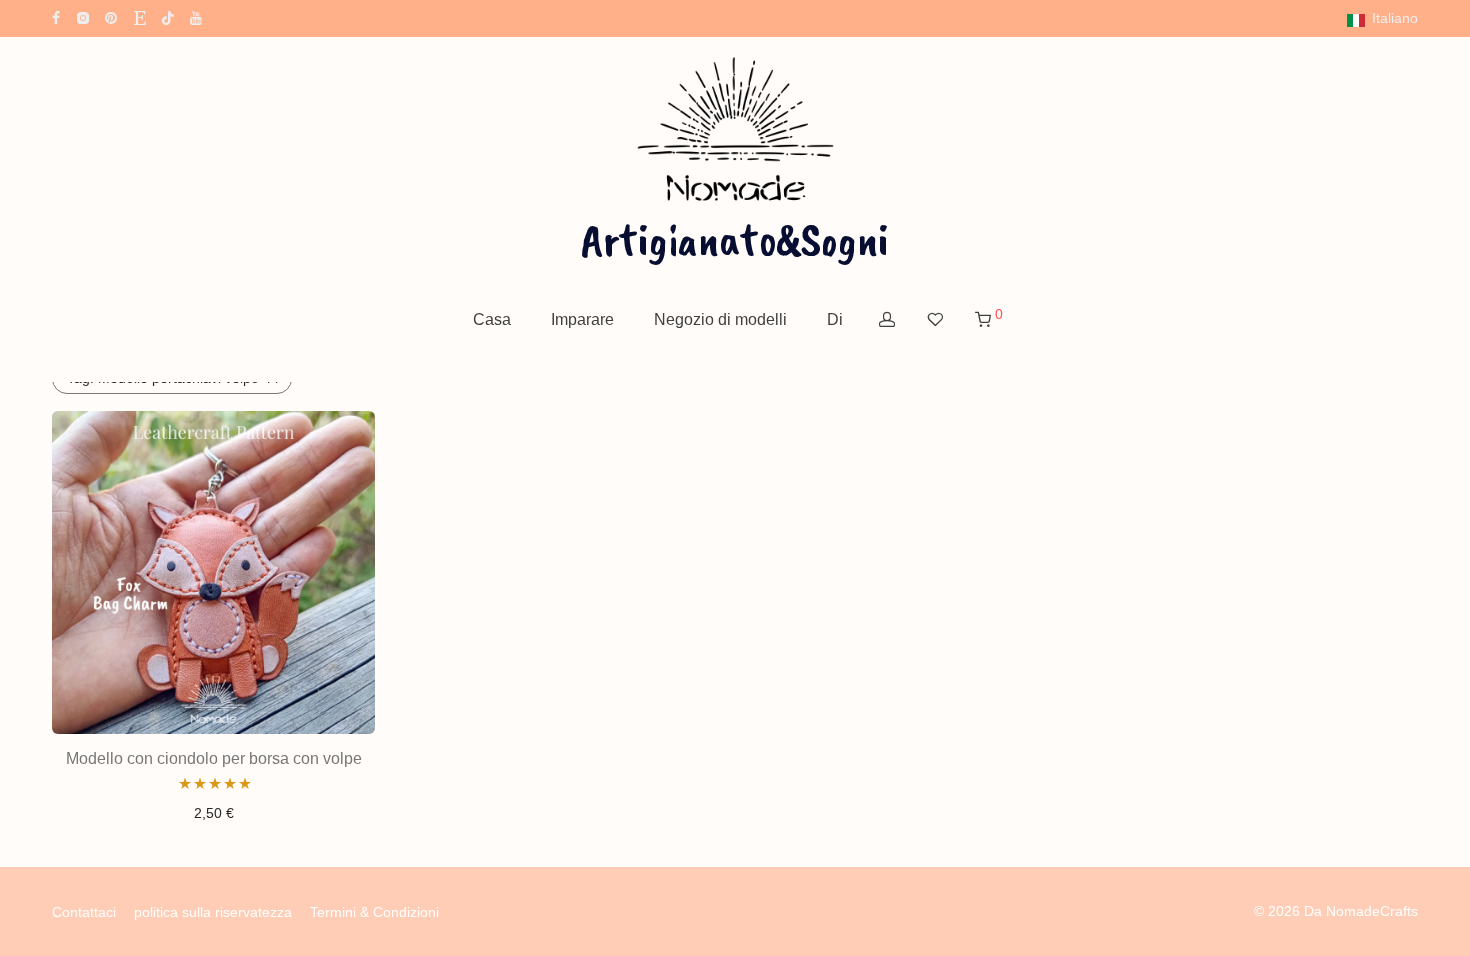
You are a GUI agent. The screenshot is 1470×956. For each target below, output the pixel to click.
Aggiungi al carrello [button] (213, 813)
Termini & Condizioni (374, 912)
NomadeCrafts (1372, 911)
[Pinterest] (112, 17)
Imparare (582, 319)
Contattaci (84, 912)
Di (835, 319)
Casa (492, 319)
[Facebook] (56, 17)
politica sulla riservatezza (213, 912)
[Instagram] (82, 17)
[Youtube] (197, 17)
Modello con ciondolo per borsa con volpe (214, 758)
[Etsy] (140, 17)
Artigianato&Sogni (735, 239)
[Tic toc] (168, 17)
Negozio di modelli (720, 319)
